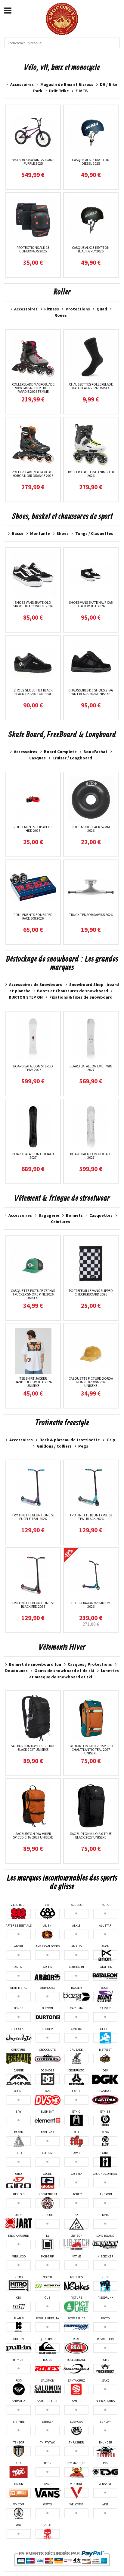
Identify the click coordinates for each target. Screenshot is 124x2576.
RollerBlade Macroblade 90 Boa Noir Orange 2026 (33, 474)
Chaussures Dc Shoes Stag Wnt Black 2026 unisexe (91, 692)
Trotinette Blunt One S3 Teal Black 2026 (91, 1517)
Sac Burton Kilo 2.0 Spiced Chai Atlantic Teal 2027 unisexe (91, 1749)
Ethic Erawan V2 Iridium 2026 (91, 1605)
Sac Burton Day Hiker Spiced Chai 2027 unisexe (33, 1835)
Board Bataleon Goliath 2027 (33, 1156)
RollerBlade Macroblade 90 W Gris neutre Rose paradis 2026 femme (33, 388)
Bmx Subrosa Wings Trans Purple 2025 (33, 162)
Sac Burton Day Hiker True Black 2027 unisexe (33, 1748)
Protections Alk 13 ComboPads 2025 (33, 249)
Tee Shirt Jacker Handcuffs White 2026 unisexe (33, 1382)
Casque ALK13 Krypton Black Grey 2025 (91, 249)
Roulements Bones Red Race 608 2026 (33, 916)
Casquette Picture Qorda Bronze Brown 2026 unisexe (91, 1382)
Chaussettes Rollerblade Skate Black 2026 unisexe (91, 386)
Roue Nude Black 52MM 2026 (91, 829)
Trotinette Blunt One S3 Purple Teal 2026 (33, 1517)
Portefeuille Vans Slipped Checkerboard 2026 (91, 1292)
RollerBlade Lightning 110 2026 (91, 474)
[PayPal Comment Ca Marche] (62, 2559)
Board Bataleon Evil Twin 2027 (91, 1068)
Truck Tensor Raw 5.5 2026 (91, 915)
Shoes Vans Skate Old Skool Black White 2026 (33, 604)
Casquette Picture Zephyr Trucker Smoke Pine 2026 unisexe (33, 1294)
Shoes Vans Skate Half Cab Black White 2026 (91, 604)
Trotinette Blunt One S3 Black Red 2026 (33, 1605)
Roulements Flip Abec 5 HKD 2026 (33, 829)
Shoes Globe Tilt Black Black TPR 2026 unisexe (33, 692)
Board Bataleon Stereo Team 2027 (33, 1068)
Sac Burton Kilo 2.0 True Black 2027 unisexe (91, 1835)
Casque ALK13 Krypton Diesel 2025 (91, 162)
